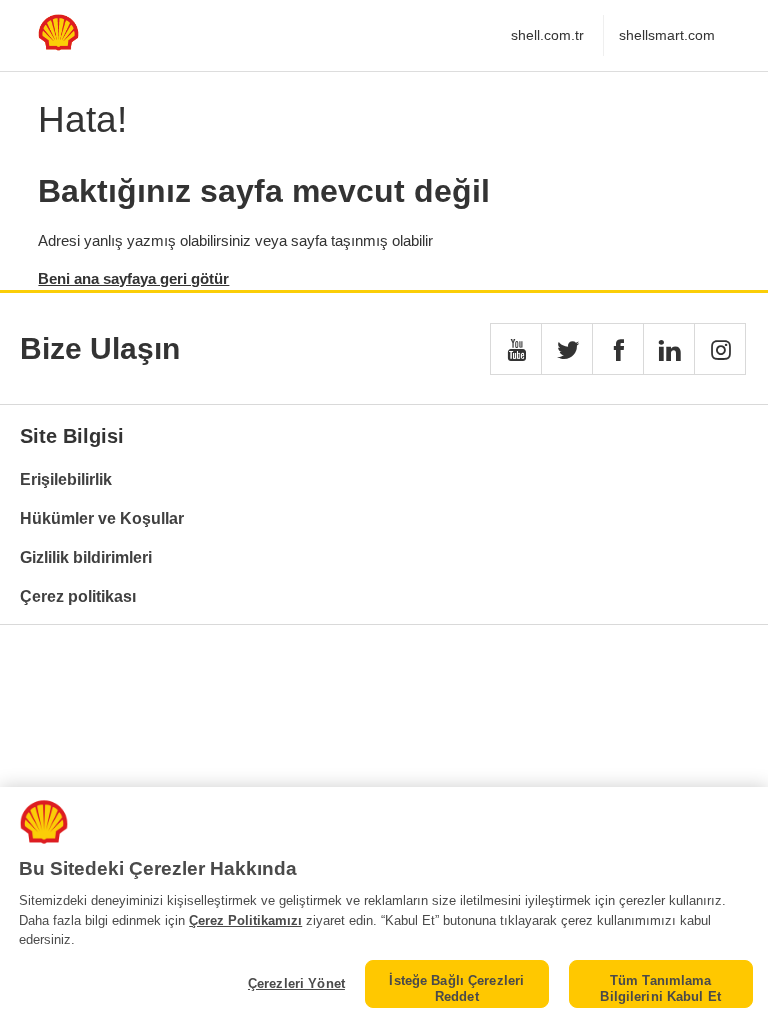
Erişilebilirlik (66, 479)
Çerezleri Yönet (296, 983)
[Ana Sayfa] (58, 45)
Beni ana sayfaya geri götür (133, 278)
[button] (516, 349)
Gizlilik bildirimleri (86, 557)
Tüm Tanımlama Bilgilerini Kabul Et (660, 988)
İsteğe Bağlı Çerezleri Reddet (456, 988)
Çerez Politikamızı (245, 920)
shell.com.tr (547, 35)
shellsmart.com (667, 35)
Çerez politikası (78, 596)
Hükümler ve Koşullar (102, 518)
